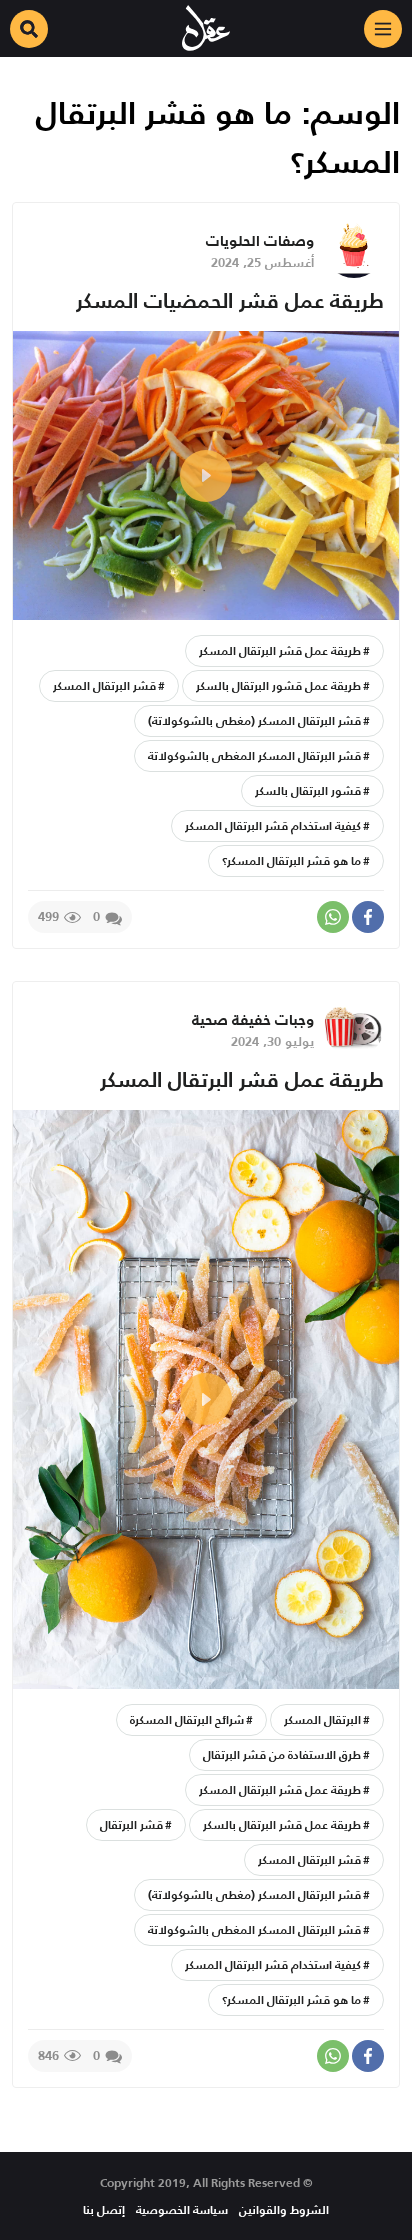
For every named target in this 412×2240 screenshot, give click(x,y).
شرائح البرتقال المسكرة (187, 1719)
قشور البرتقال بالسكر (308, 790)
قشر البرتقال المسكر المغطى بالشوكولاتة (254, 755)
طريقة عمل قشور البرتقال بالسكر (278, 685)
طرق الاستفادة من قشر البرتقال (282, 1754)
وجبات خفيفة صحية (253, 1019)
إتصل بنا (104, 2209)
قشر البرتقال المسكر (104, 685)
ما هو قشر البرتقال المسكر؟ (291, 860)
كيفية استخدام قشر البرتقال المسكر (273, 825)
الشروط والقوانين (284, 2209)
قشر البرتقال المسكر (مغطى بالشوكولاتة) (254, 720)
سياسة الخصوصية (182, 2209)
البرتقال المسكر (322, 1719)
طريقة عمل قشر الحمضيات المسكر (230, 300)
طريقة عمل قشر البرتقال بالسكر (282, 1824)
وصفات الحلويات (260, 240)
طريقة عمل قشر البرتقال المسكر (280, 650)
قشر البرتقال (131, 1824)
